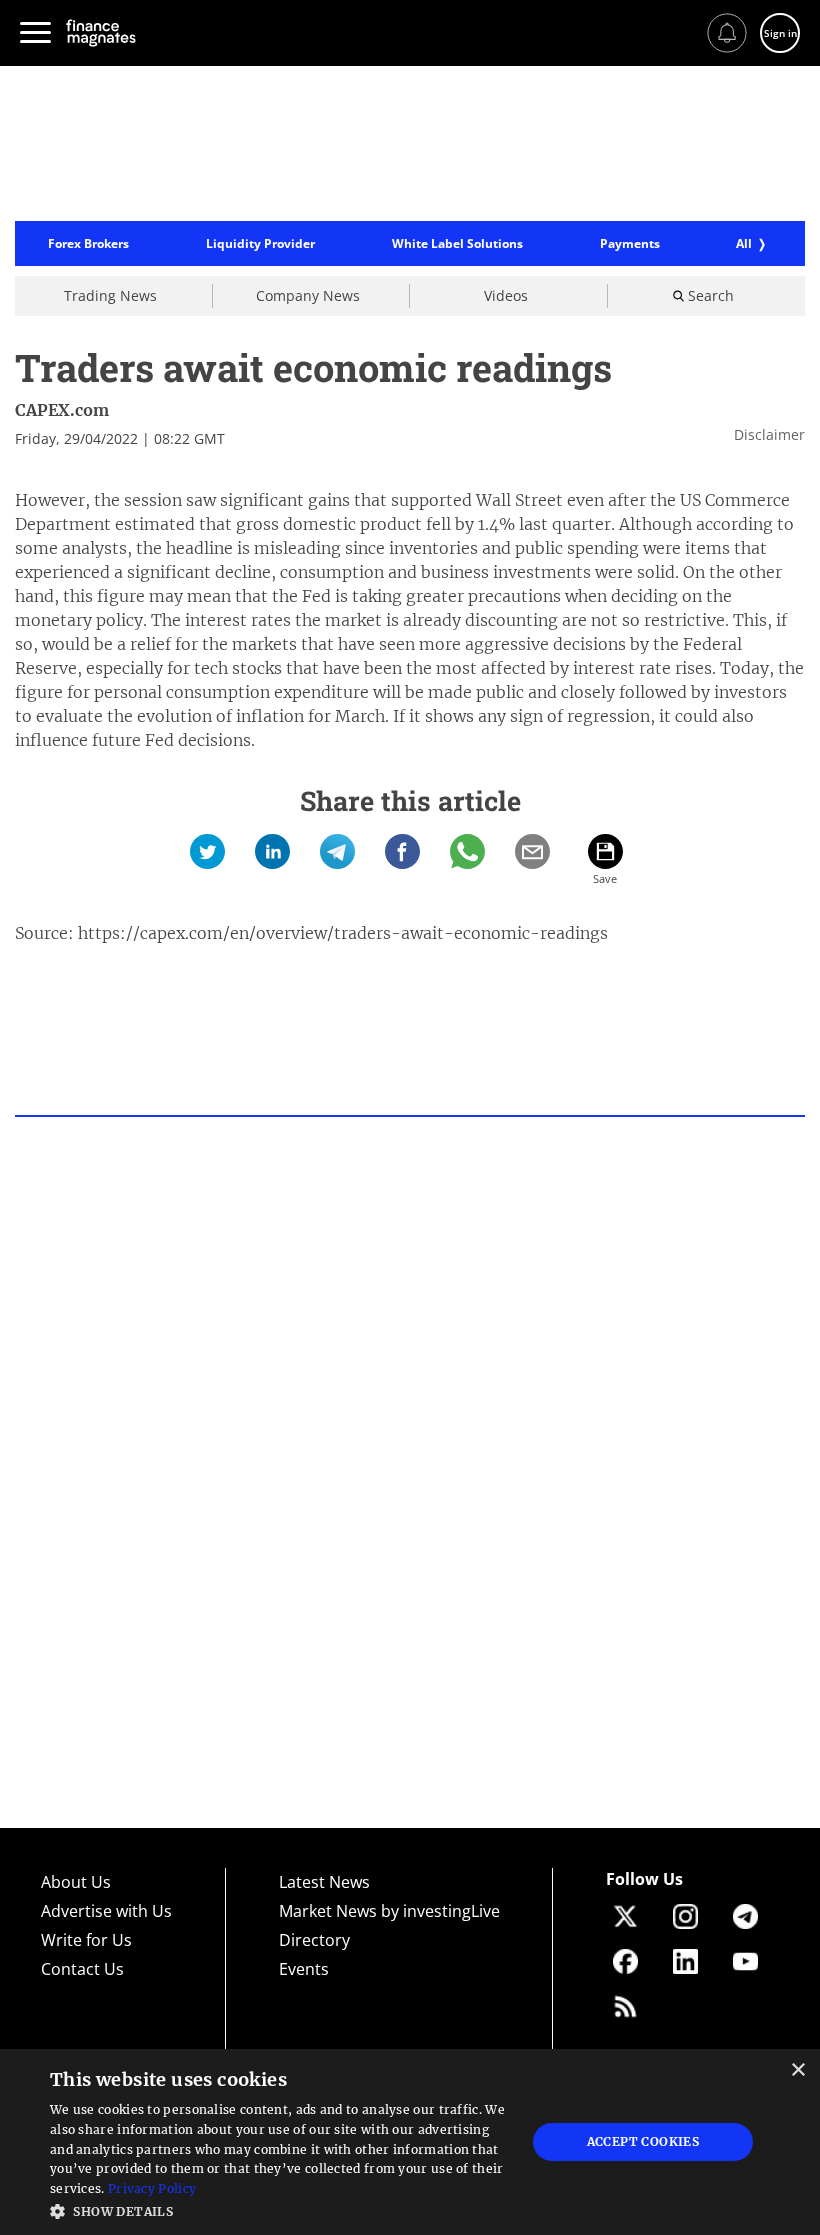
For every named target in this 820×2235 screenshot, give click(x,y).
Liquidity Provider (260, 244)
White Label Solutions (457, 244)
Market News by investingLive (389, 1911)
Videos (506, 295)
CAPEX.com (62, 410)
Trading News (110, 295)
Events (304, 1969)
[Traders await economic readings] (207, 851)
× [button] (797, 2070)
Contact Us (82, 1969)
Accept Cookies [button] (643, 2141)
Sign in (780, 33)
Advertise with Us (106, 1911)
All (744, 243)
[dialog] (410, 2142)
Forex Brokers (88, 244)
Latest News (324, 1882)
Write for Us (86, 1940)
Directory (314, 1940)
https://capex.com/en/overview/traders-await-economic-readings (343, 933)
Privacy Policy (152, 2188)
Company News (308, 295)
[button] (281, 2209)
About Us (76, 1882)
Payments (630, 244)
